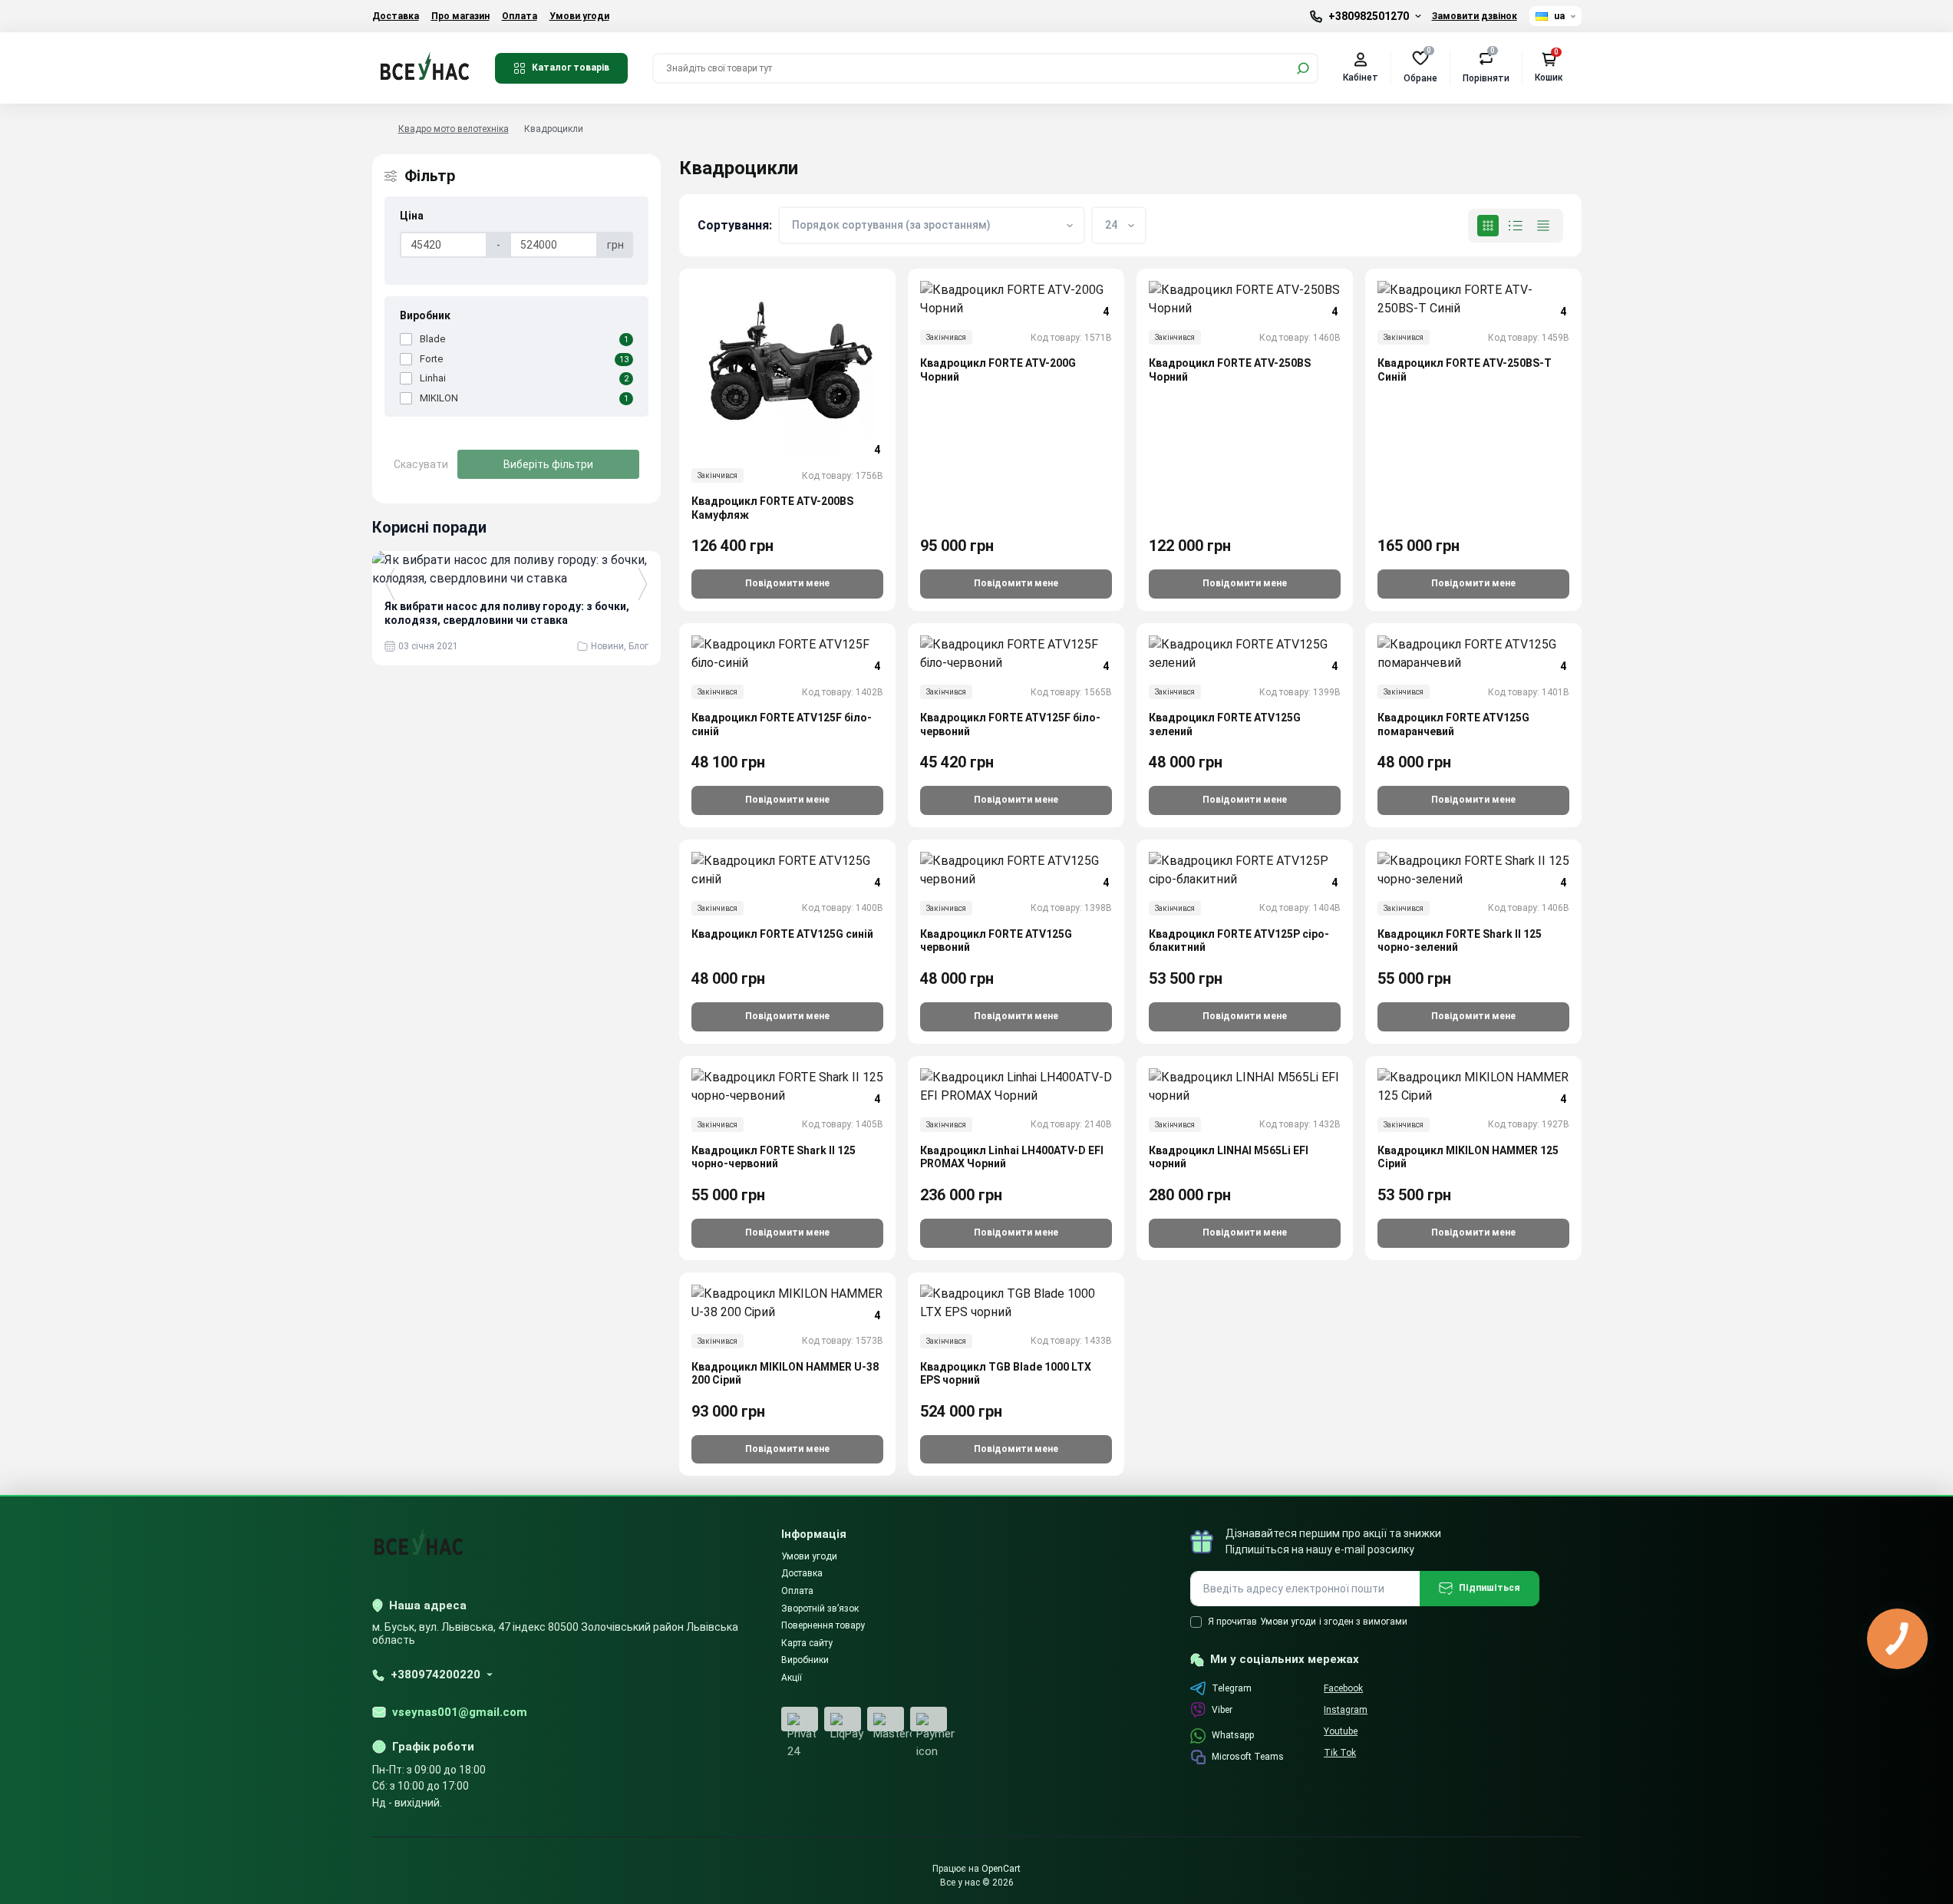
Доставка (396, 16)
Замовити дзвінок (1475, 16)
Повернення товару (823, 1625)
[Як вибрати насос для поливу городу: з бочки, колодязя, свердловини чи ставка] (516, 569)
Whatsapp (1233, 1735)
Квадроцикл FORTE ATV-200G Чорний (998, 370)
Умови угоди (579, 16)
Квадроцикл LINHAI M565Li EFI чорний (1229, 1157)
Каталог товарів (571, 68)
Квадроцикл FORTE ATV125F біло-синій (782, 724)
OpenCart (1001, 1869)
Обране (1420, 67)
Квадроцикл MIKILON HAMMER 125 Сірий (1468, 1157)
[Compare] (895, 384)
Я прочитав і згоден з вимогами (1308, 1622)
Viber (1222, 1710)
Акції (792, 1678)
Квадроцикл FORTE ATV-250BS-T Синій (1465, 370)
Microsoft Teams (1248, 1757)
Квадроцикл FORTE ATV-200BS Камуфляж (772, 508)
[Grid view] (1488, 226)
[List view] (1516, 226)
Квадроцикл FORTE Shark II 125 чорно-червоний (774, 1157)
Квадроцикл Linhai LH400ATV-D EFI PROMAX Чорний (1012, 1157)
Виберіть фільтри (548, 464)
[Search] (1303, 68)
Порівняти (1486, 67)
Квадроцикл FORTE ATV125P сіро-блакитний (1239, 941)
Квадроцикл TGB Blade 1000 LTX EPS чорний (1006, 1374)
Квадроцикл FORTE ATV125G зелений (1225, 724)
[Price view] (1543, 226)
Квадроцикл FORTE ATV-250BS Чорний (1230, 370)
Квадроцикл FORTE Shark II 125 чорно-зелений (1460, 941)
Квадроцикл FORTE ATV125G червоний (996, 941)
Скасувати (421, 464)
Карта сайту (807, 1643)
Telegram (1232, 1688)
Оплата (520, 16)
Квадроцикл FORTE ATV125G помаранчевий (1453, 724)
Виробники (805, 1660)
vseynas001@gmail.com (460, 1712)
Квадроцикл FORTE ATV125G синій (782, 934)
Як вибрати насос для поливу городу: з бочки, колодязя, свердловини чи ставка (507, 613)
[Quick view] (895, 328)
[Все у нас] (424, 67)
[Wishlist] (895, 356)
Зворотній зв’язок (820, 1609)
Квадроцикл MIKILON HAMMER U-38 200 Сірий (785, 1374)
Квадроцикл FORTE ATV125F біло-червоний (1010, 724)
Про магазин (460, 16)
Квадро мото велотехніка (454, 129)
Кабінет (1361, 78)
